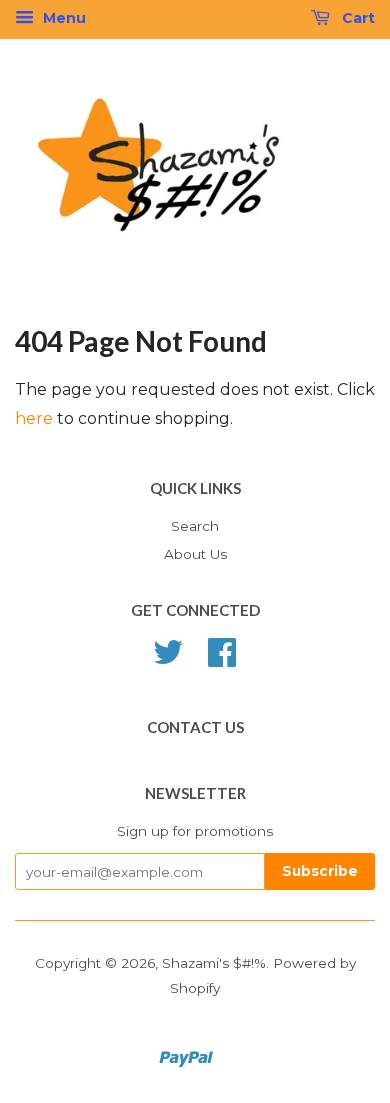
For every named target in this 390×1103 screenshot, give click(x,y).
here (34, 418)
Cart (356, 18)
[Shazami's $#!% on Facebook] (222, 659)
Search (195, 526)
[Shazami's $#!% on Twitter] (168, 659)
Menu (62, 18)
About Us (195, 554)
